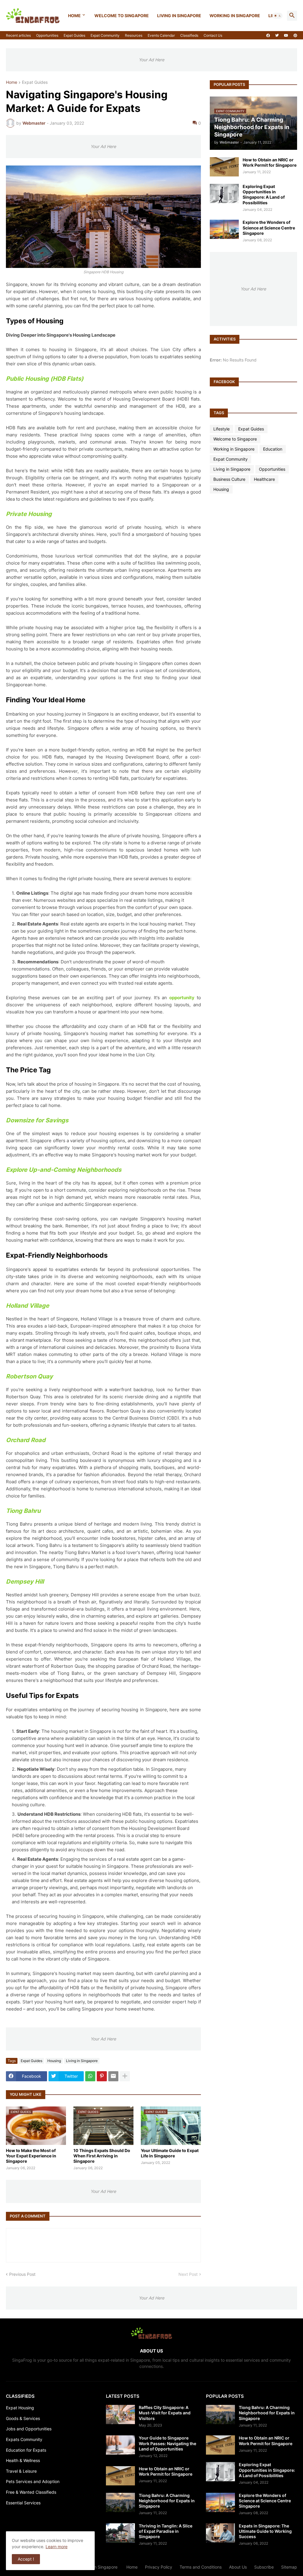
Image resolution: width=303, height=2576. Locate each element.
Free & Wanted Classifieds (31, 2492)
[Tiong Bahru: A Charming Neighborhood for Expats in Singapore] (120, 2502)
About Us (238, 2567)
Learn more (57, 2547)
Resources (134, 35)
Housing (54, 2061)
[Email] (113, 2076)
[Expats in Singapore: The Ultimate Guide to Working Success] (220, 2533)
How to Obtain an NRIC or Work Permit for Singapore (270, 162)
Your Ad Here (151, 60)
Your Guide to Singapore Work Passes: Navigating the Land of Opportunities (167, 2443)
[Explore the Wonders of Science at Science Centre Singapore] (224, 229)
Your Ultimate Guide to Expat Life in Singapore (170, 2153)
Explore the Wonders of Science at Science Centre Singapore (269, 228)
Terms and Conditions (201, 2567)
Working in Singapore (235, 16)
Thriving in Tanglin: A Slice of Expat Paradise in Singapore (166, 2531)
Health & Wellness (23, 2460)
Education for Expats (26, 2450)
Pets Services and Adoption (33, 2481)
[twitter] (277, 36)
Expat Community (105, 35)
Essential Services (23, 2503)
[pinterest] (295, 36)
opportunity (182, 998)
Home (74, 16)
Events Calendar (161, 35)
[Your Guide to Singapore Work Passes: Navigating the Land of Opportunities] (120, 2445)
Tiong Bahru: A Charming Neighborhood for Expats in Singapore (167, 2501)
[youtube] (286, 36)
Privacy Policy (159, 2567)
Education (273, 449)
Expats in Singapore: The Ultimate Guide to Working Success (265, 2531)
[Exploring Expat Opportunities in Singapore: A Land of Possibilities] (224, 193)
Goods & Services (23, 2418)
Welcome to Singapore (122, 16)
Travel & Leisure (21, 2471)
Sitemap (289, 2567)
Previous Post (22, 2274)
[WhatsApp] (90, 2076)
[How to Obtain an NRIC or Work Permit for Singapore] (224, 167)
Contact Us (213, 35)
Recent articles (18, 35)
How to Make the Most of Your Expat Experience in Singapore (31, 2156)
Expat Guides (74, 35)
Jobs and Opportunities (29, 2429)
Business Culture (229, 479)
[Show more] (125, 2076)
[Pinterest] (102, 2076)
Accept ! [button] (26, 2559)
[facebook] (268, 36)
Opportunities (47, 35)
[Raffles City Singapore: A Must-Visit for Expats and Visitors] (120, 2415)
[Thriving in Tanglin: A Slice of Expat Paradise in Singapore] (120, 2533)
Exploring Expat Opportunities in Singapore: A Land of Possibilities (264, 195)
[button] (278, 16)
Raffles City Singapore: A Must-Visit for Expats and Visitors (165, 2413)
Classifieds (189, 35)
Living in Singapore (179, 16)
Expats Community (24, 2439)
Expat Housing (20, 2408)
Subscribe (264, 2567)
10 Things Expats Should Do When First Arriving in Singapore (102, 2156)
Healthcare (264, 479)
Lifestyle (221, 429)
